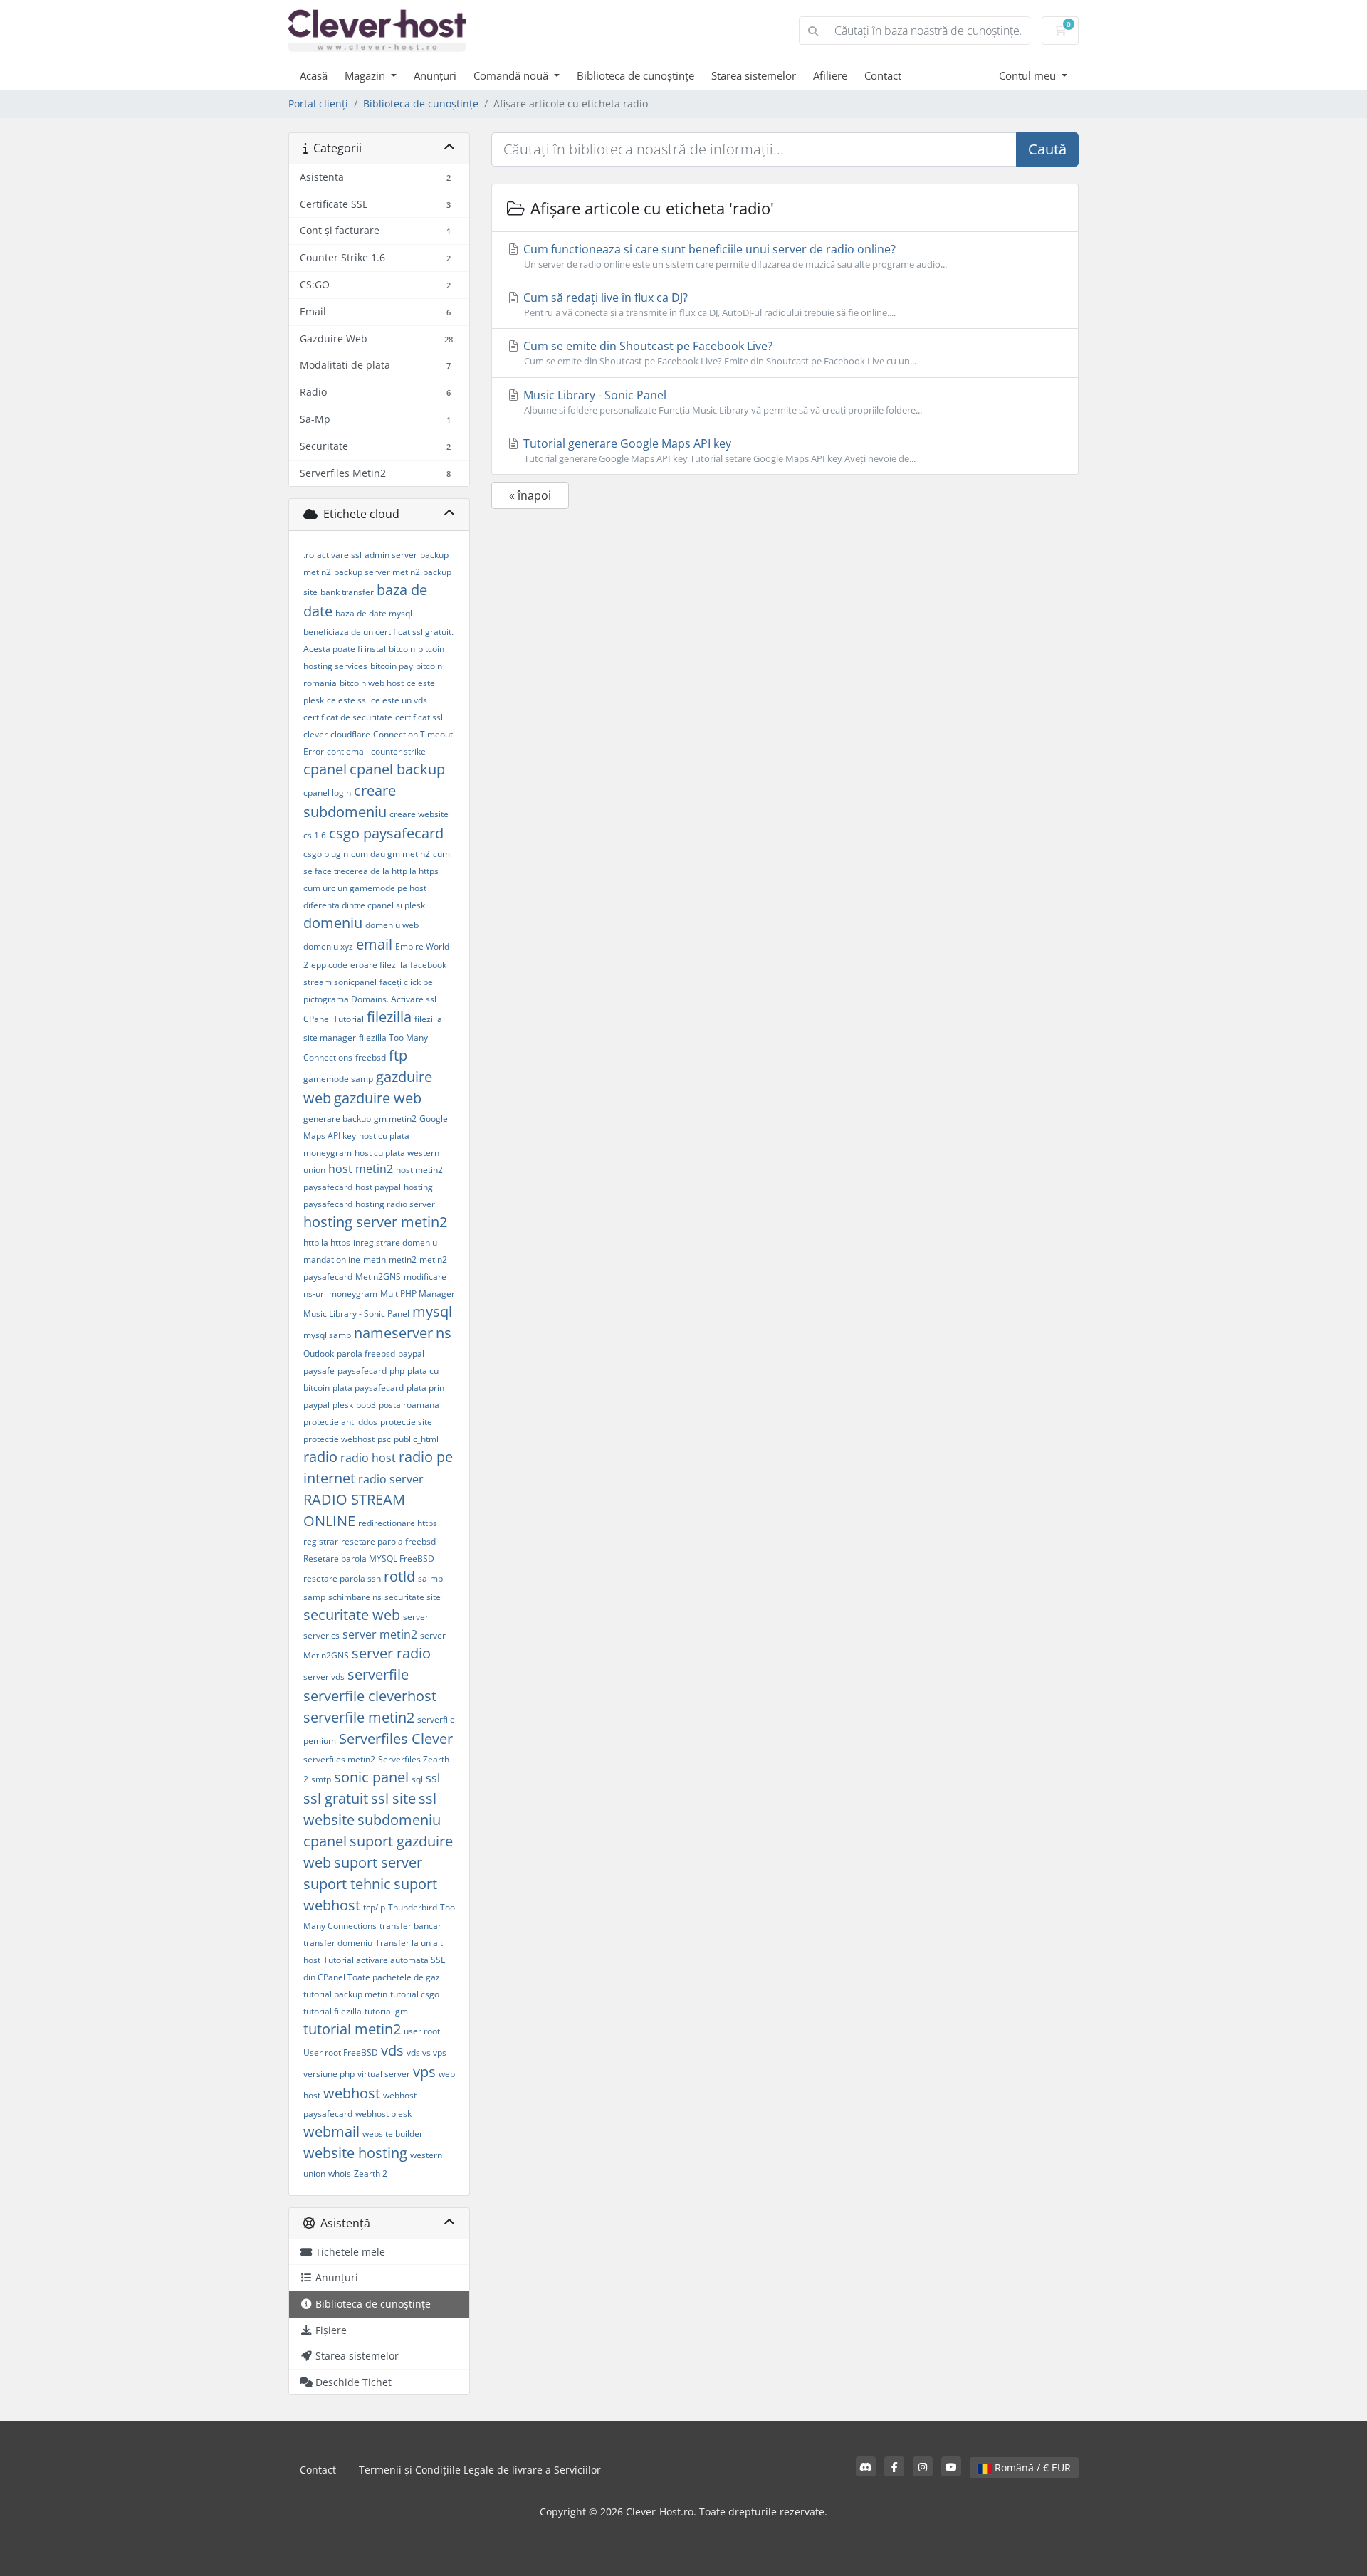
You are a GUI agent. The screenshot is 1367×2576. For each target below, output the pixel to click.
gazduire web (378, 1098)
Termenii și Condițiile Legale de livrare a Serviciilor (480, 2470)
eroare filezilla (379, 965)
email (374, 944)
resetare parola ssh (342, 1578)
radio (320, 1457)
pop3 (366, 1405)
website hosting (355, 2153)
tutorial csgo (415, 1994)
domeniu (333, 923)
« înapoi (530, 495)
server (416, 1617)
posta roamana (409, 1405)
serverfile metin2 (359, 1717)
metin (375, 1260)
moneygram (353, 1294)
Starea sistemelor (754, 75)
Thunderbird (413, 1907)
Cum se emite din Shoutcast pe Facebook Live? (718, 353)
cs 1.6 (315, 835)
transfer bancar (410, 1926)
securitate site (413, 1597)
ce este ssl (347, 700)
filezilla (389, 1017)
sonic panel (371, 1777)
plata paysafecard (368, 1388)
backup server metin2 (377, 572)
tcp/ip (374, 1907)
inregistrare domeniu (395, 1242)
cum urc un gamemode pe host (365, 888)
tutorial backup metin (345, 1994)
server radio (391, 1653)
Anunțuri (435, 75)
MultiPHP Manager (418, 1294)
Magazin (366, 75)
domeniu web (392, 925)
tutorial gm (386, 2011)
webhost (352, 2093)
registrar (321, 1541)
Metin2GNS (378, 1277)
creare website (419, 814)
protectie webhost (339, 1439)
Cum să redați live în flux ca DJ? (708, 304)
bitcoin (402, 649)
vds (392, 2050)
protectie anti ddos (340, 1422)
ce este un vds (399, 700)
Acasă (314, 75)
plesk (343, 1405)
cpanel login (327, 793)
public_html (416, 1439)
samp (314, 1597)
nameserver (393, 1333)
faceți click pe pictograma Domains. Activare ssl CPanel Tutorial (370, 1000)
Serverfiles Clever (396, 1739)
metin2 (403, 1260)
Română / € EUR (1031, 2467)
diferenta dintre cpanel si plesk (364, 905)
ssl (433, 1778)
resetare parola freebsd (388, 1541)
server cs (321, 1635)
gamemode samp (338, 1079)
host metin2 (361, 1169)
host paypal (378, 1187)
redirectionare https (398, 1523)
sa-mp (430, 1578)
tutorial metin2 (352, 2029)
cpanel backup (397, 769)
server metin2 (380, 1634)
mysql (432, 1311)
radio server (391, 1479)
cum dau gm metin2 (391, 854)
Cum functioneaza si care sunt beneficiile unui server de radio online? (734, 256)
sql (417, 1779)
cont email (347, 751)
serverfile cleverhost (370, 1696)
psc (384, 1439)
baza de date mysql (374, 613)
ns (444, 1333)
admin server (391, 555)
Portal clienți (318, 104)
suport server (378, 1862)
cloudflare (350, 734)
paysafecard (362, 1371)
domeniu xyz (328, 946)
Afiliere (830, 75)
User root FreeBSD (341, 2052)
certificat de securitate (348, 717)
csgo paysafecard (386, 833)
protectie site (406, 1422)
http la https (327, 1242)
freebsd (371, 1057)
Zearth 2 (371, 2173)
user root (422, 2031)
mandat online (332, 1260)
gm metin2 (395, 1119)
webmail (331, 2131)
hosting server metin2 (375, 1222)
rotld (399, 1576)
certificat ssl (419, 717)
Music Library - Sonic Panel (356, 1314)
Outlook (319, 1353)
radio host (368, 1458)
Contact (883, 75)
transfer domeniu (338, 1943)
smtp (321, 1779)
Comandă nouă (512, 75)
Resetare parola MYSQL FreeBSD (369, 1558)
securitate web (352, 1615)
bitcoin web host (372, 683)
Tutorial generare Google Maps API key (718, 450)
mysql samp (327, 1335)
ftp (398, 1055)
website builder (393, 2134)
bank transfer (347, 592)
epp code (329, 965)
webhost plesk (383, 2114)
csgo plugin (326, 854)
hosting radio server (395, 1204)
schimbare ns (355, 1597)
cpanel (325, 769)
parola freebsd (366, 1353)
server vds (324, 1677)
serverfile (378, 1675)
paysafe (319, 1371)
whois (340, 2173)
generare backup (337, 1119)
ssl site (393, 1798)
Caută (1047, 149)
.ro (309, 555)
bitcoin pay (392, 666)
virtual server (384, 2074)
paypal (411, 1353)
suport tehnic (347, 1884)
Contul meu (1029, 75)
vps (424, 2072)
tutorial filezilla (332, 2011)
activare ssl (339, 555)
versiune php (329, 2074)
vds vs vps (426, 2052)
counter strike (398, 751)
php (397, 1371)
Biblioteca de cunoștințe (635, 75)
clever (315, 734)
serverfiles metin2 (339, 1759)
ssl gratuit (336, 1798)
